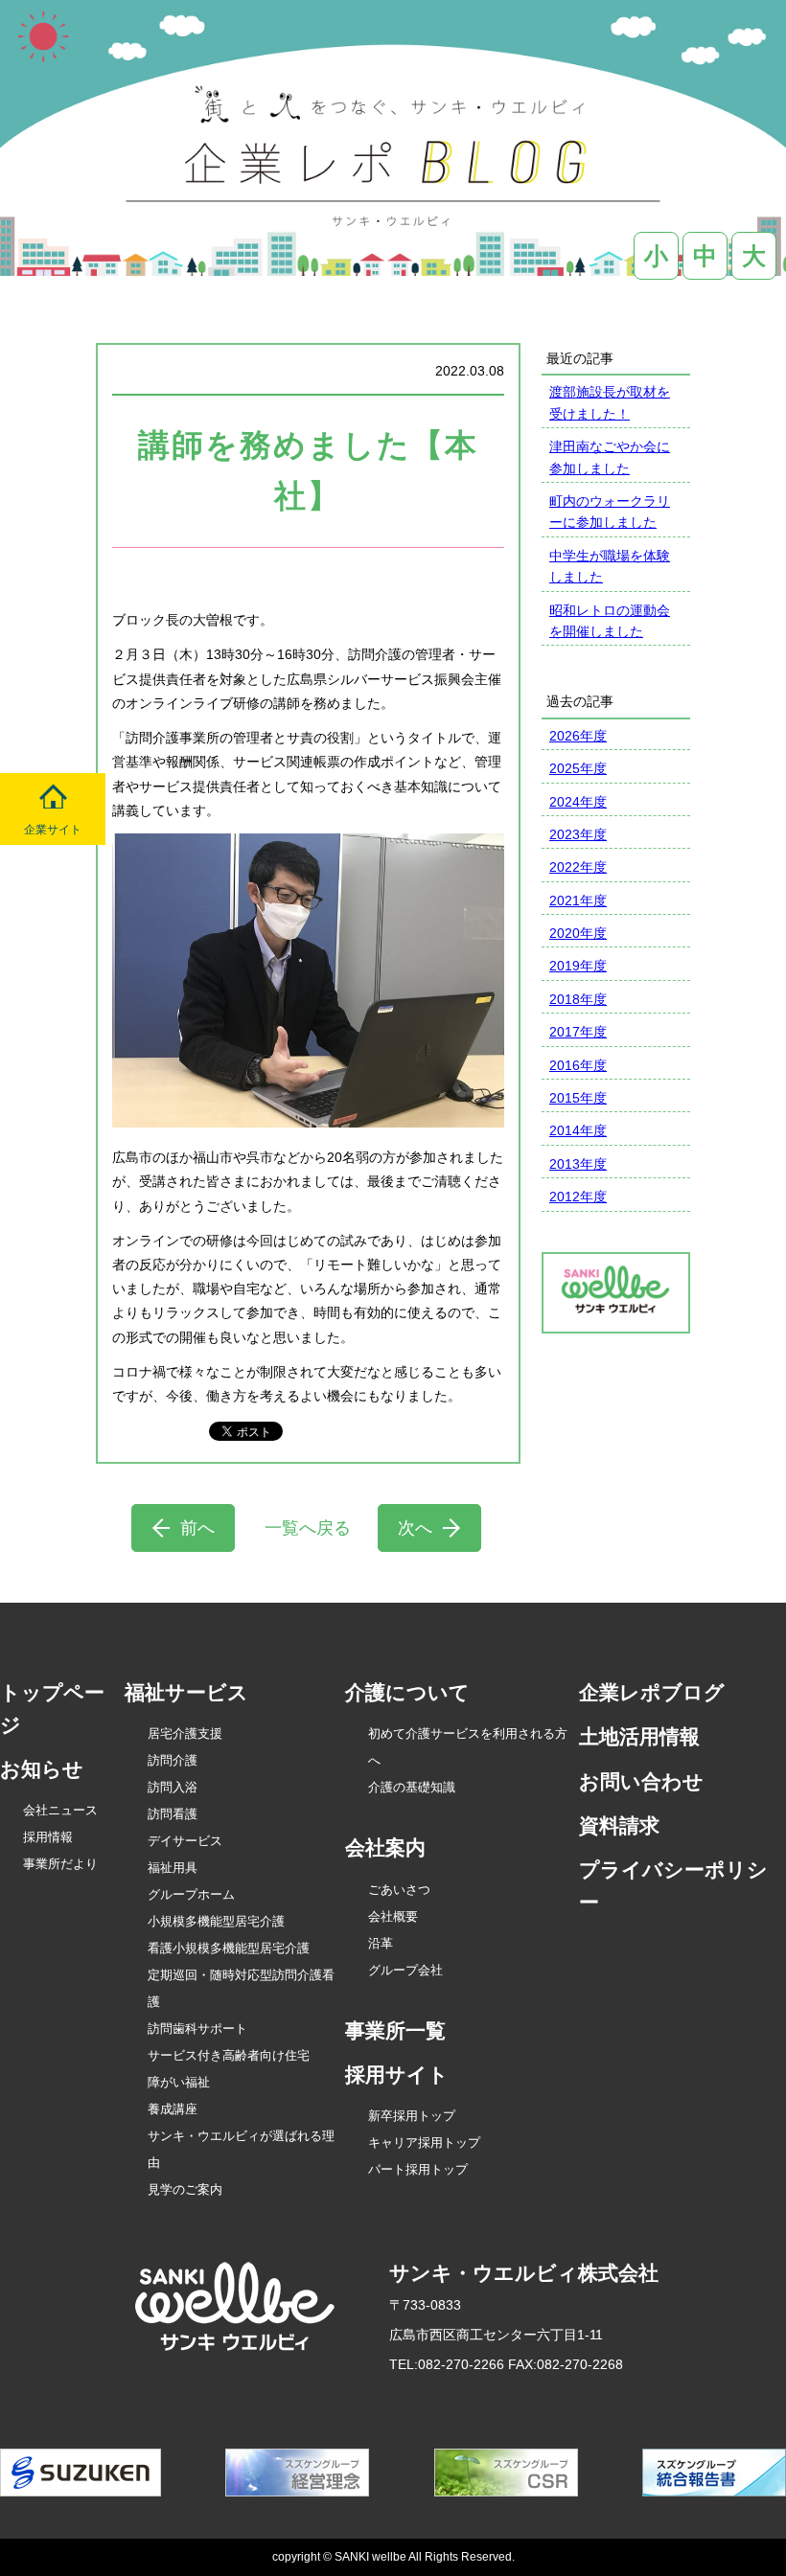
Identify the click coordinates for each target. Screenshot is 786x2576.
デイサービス (185, 1841)
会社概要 (393, 1916)
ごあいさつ (399, 1890)
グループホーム (191, 1894)
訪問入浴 (173, 1787)
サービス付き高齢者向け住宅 (229, 2055)
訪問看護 (173, 1814)
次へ (415, 1528)
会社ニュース (60, 1810)
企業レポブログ (652, 1692)
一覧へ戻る (308, 1528)
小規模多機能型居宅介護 (216, 1921)
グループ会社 (405, 1970)
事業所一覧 (395, 2030)
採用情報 (48, 1837)
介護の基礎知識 (412, 1787)
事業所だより (60, 1864)
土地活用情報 (639, 1736)
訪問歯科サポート (197, 2029)
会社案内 (385, 1847)
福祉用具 (173, 1868)
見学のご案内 (185, 2189)
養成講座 (173, 2109)
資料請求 (619, 1825)
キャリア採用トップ (424, 2143)
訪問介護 (173, 1760)
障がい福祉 (179, 2082)
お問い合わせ (641, 1781)
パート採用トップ (418, 2169)
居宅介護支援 (185, 1733)
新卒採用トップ (412, 2116)
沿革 (381, 1943)
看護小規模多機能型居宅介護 (229, 1948)
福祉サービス (186, 1692)
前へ (197, 1528)
